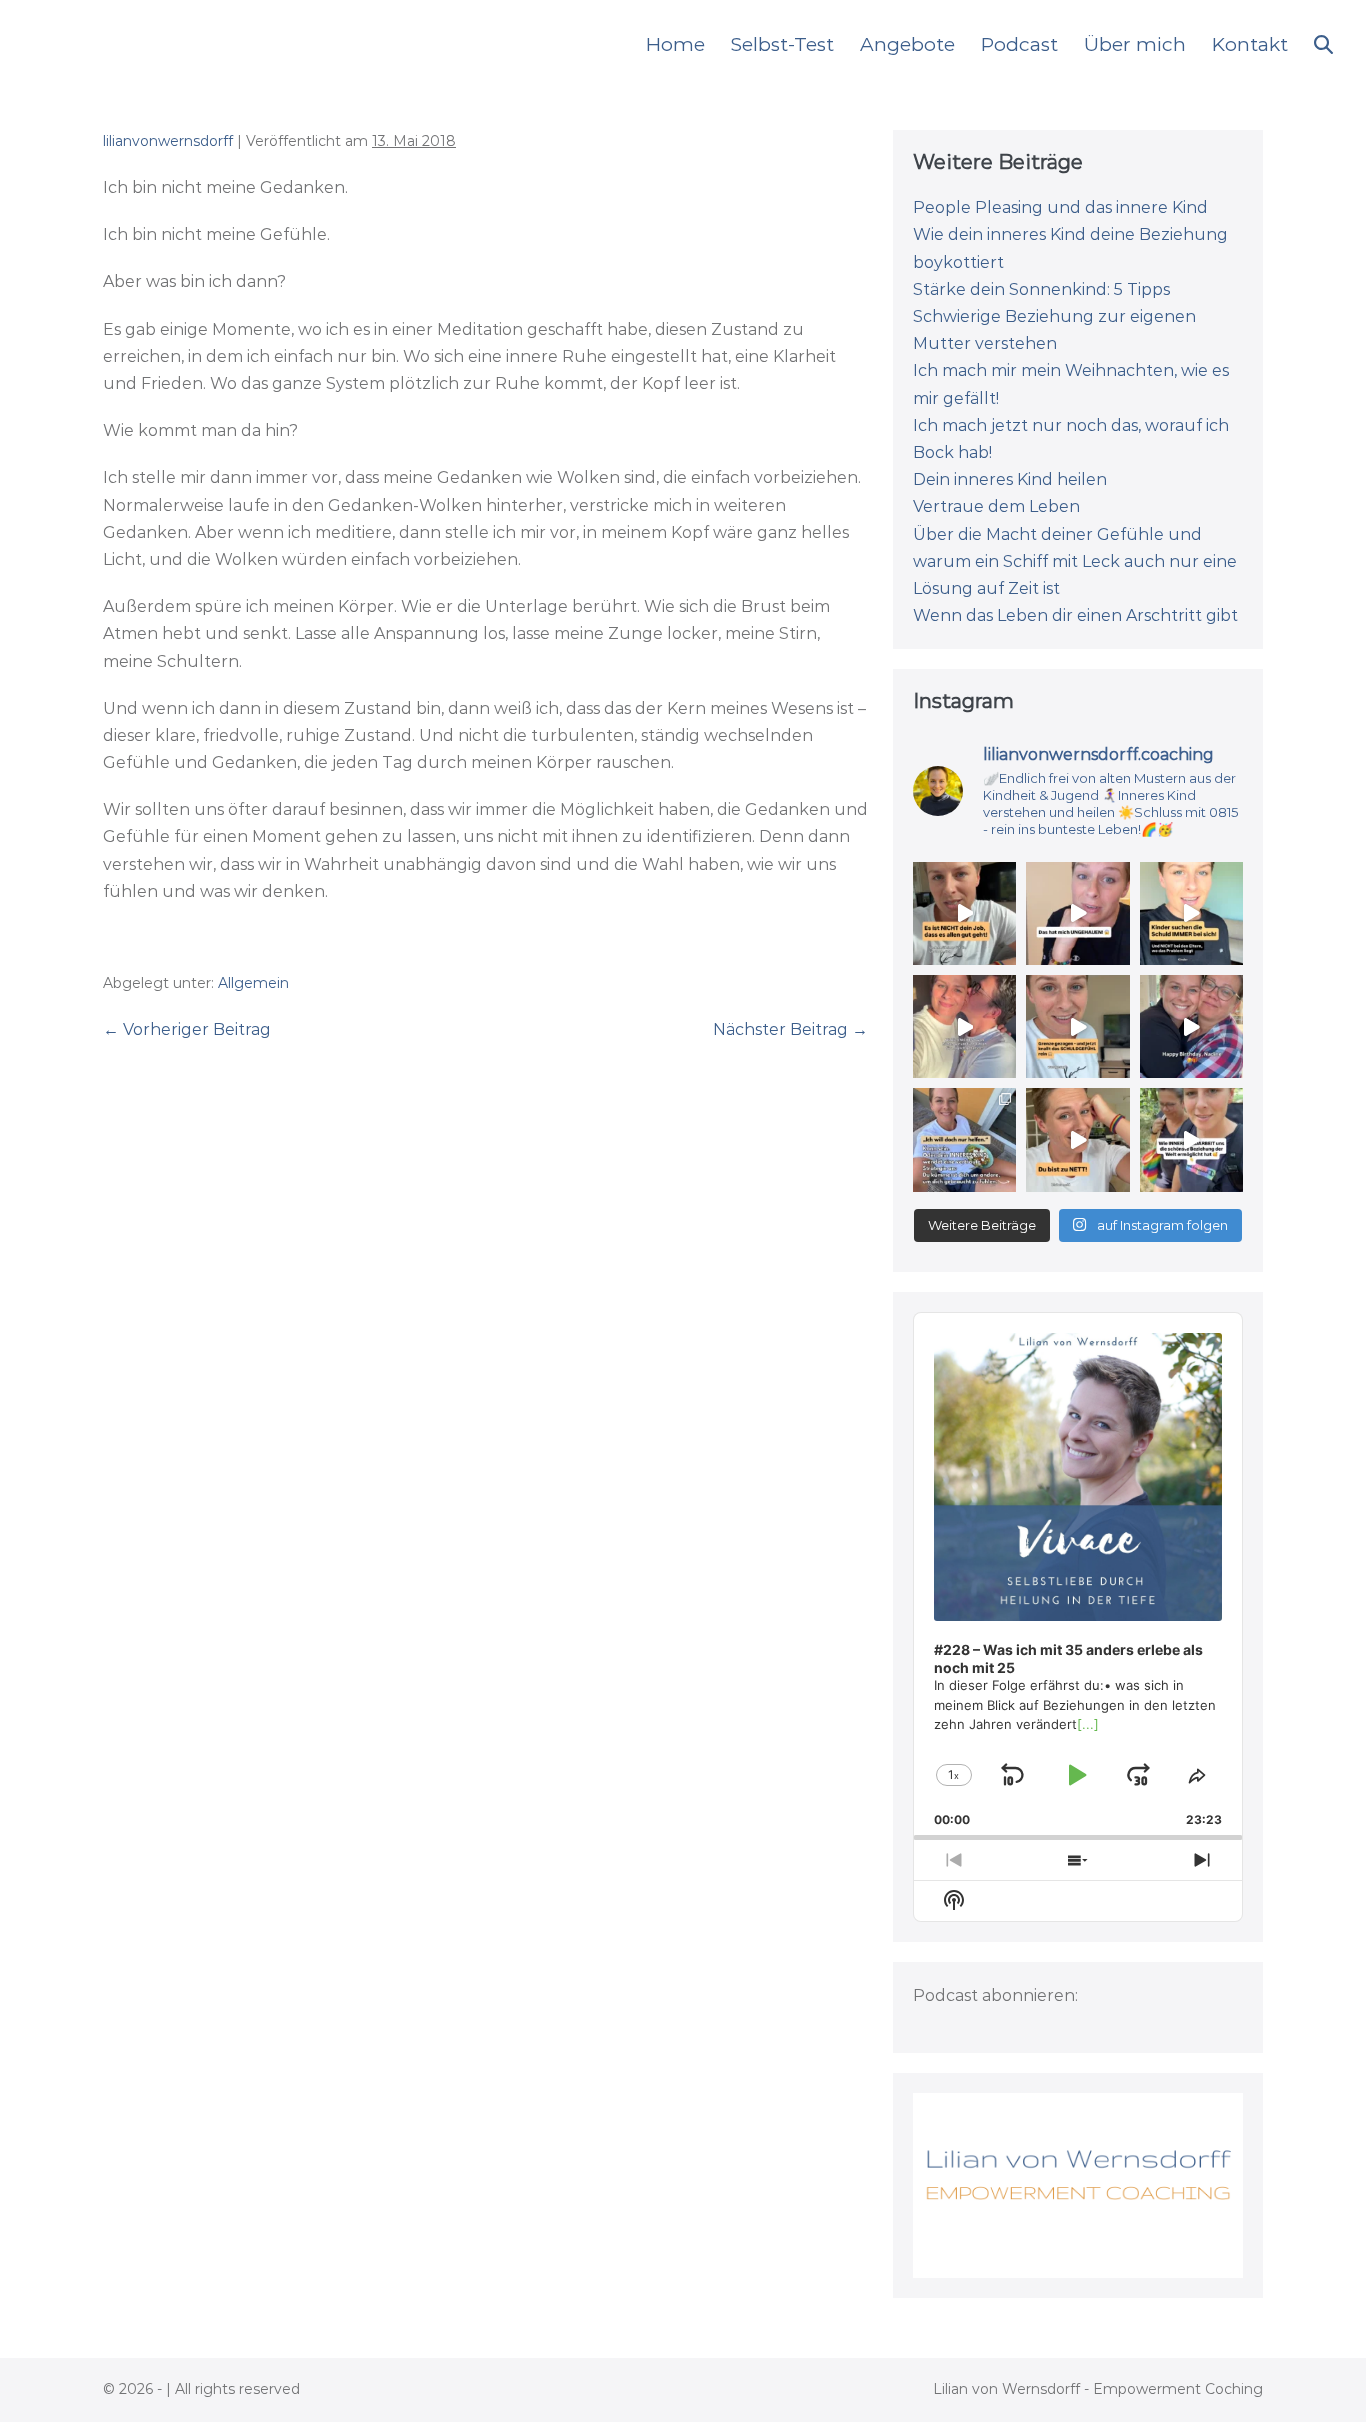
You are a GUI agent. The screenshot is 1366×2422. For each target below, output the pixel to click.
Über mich (1135, 44)
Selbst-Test (782, 44)
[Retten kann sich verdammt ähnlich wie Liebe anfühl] (964, 1139)
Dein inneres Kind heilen (1010, 479)
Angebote (907, 44)
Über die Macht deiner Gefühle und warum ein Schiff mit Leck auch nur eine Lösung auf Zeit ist (1075, 561)
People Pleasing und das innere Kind (1060, 207)
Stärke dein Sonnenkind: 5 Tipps (1041, 289)
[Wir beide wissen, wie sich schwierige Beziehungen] (1191, 1139)
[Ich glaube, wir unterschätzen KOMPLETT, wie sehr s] (1077, 1026)
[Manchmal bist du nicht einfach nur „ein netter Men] (1077, 1139)
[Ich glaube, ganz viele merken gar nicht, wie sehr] (964, 913)
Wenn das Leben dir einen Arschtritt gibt (1075, 615)
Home (675, 44)
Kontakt (1250, 44)
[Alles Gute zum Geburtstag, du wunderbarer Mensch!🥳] (1191, 1026)
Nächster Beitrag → (790, 1029)
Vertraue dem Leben (996, 506)
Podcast (1019, 44)
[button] (1323, 45)
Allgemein (253, 983)
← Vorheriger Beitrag (187, 1029)
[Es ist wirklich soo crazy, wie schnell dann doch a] (964, 1026)
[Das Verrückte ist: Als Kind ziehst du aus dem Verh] (1191, 913)
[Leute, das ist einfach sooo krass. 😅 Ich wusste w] (1077, 913)
